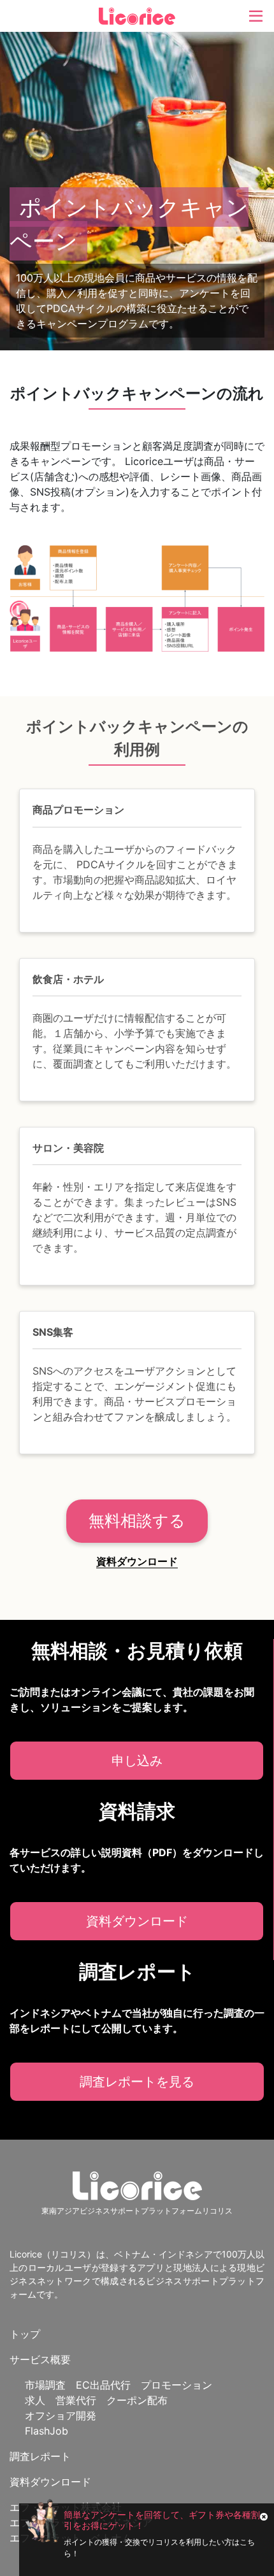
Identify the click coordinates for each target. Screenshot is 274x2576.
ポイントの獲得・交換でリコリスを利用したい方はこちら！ (159, 2548)
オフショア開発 (61, 2415)
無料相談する (137, 1521)
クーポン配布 (137, 2400)
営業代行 (76, 2400)
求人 (35, 2400)
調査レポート (40, 2456)
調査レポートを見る (137, 2082)
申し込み (137, 1761)
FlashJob (47, 2431)
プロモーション (177, 2385)
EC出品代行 (103, 2385)
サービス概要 (40, 2359)
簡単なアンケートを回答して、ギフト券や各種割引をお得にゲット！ (162, 2520)
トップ (25, 2334)
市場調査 (45, 2385)
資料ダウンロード (137, 1561)
